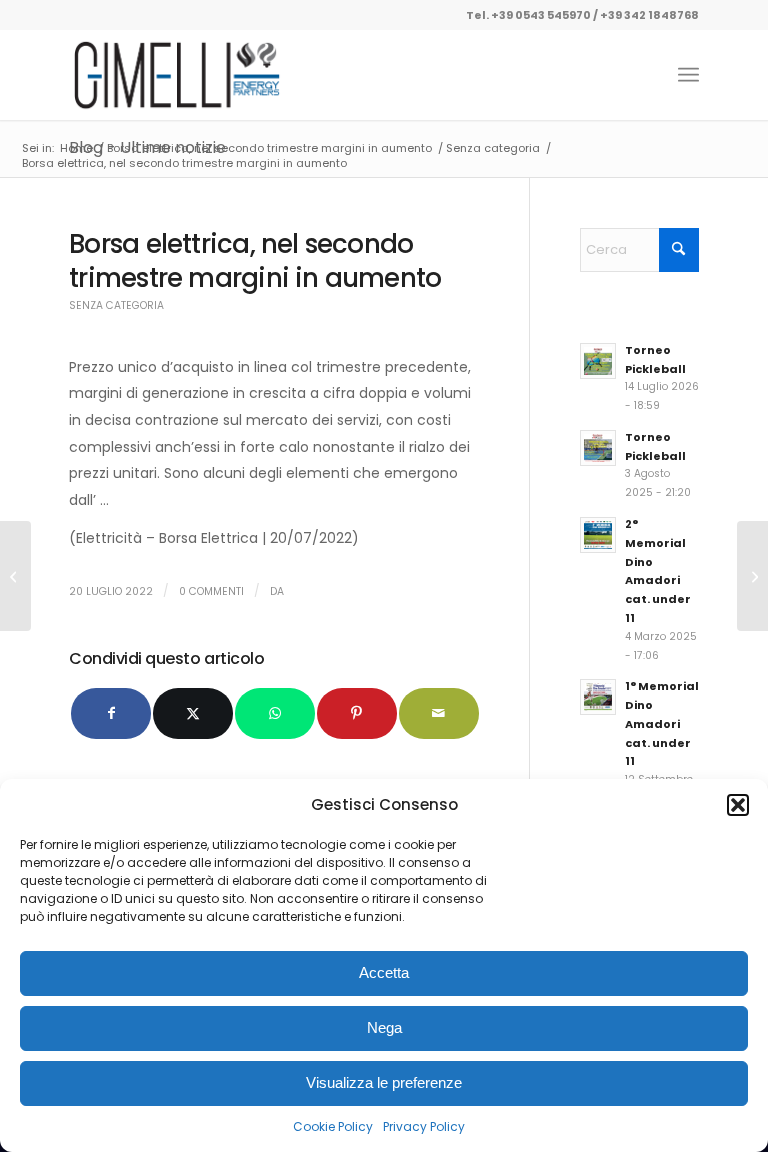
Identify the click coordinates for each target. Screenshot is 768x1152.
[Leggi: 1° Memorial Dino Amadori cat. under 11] (598, 697)
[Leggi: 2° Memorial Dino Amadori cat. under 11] (598, 535)
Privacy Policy (424, 1126)
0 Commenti (211, 591)
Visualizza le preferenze (384, 1082)
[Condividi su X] (193, 713)
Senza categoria (116, 305)
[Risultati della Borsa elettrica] (15, 576)
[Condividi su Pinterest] (357, 713)
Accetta (384, 972)
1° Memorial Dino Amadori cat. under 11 (662, 723)
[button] (738, 805)
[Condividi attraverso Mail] (439, 713)
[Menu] (688, 75)
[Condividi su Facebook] (111, 713)
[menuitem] (688, 75)
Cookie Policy (333, 1126)
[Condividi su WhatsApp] (275, 713)
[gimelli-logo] (177, 75)
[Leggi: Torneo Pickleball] (598, 361)
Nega (384, 1027)
